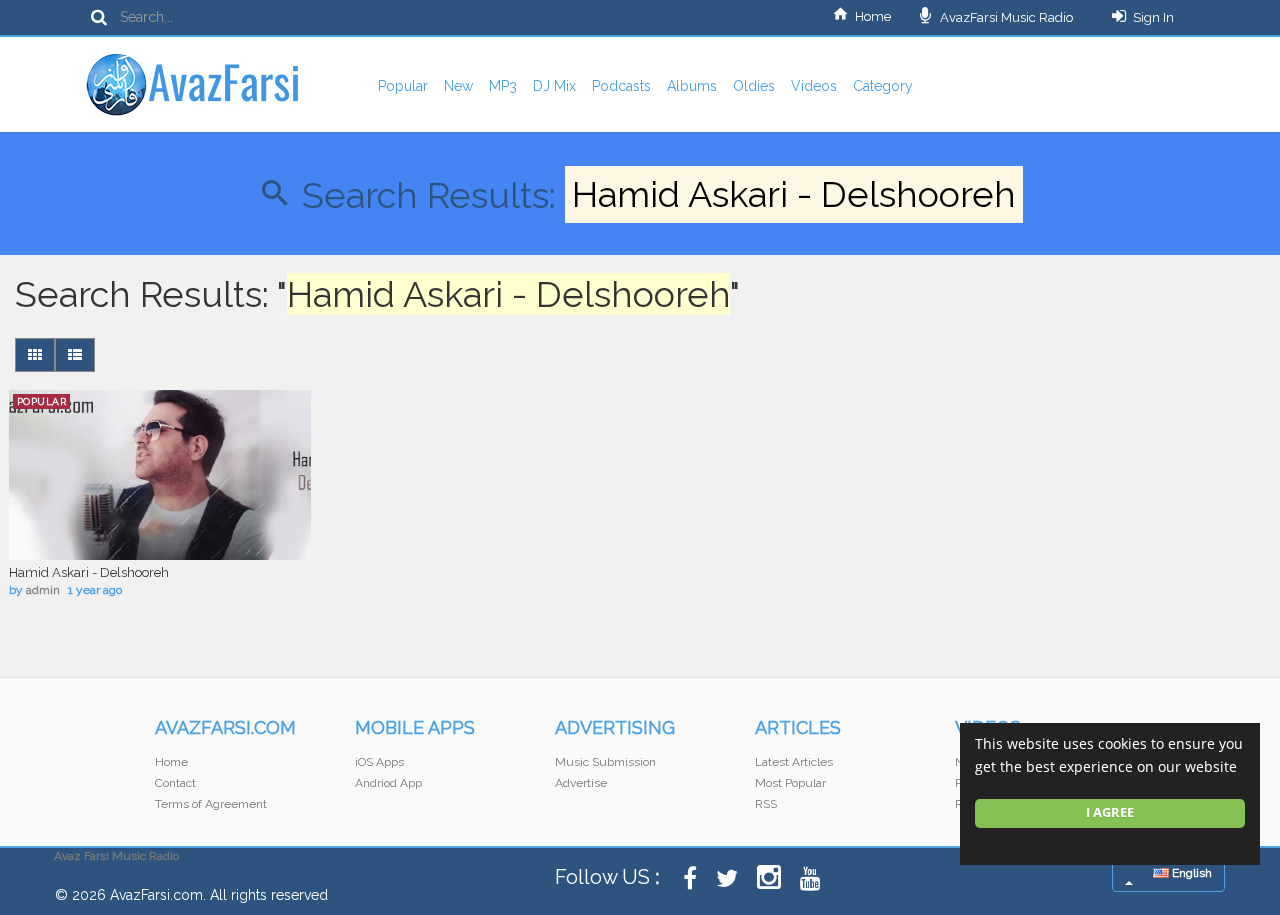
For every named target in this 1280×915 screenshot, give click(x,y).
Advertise (581, 783)
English (1190, 873)
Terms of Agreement (211, 804)
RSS (766, 804)
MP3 (503, 86)
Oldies (754, 86)
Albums (692, 86)
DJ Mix (554, 86)
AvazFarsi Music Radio (1005, 17)
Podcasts (621, 86)
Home (873, 16)
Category (883, 86)
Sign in (1153, 17)
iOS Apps (379, 762)
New (458, 86)
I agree (1110, 812)
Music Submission (605, 762)
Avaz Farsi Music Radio (116, 856)
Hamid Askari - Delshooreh (89, 572)
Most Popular (790, 783)
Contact (175, 783)
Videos (814, 86)
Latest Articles (794, 762)
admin (43, 590)
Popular (403, 86)
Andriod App (388, 783)
